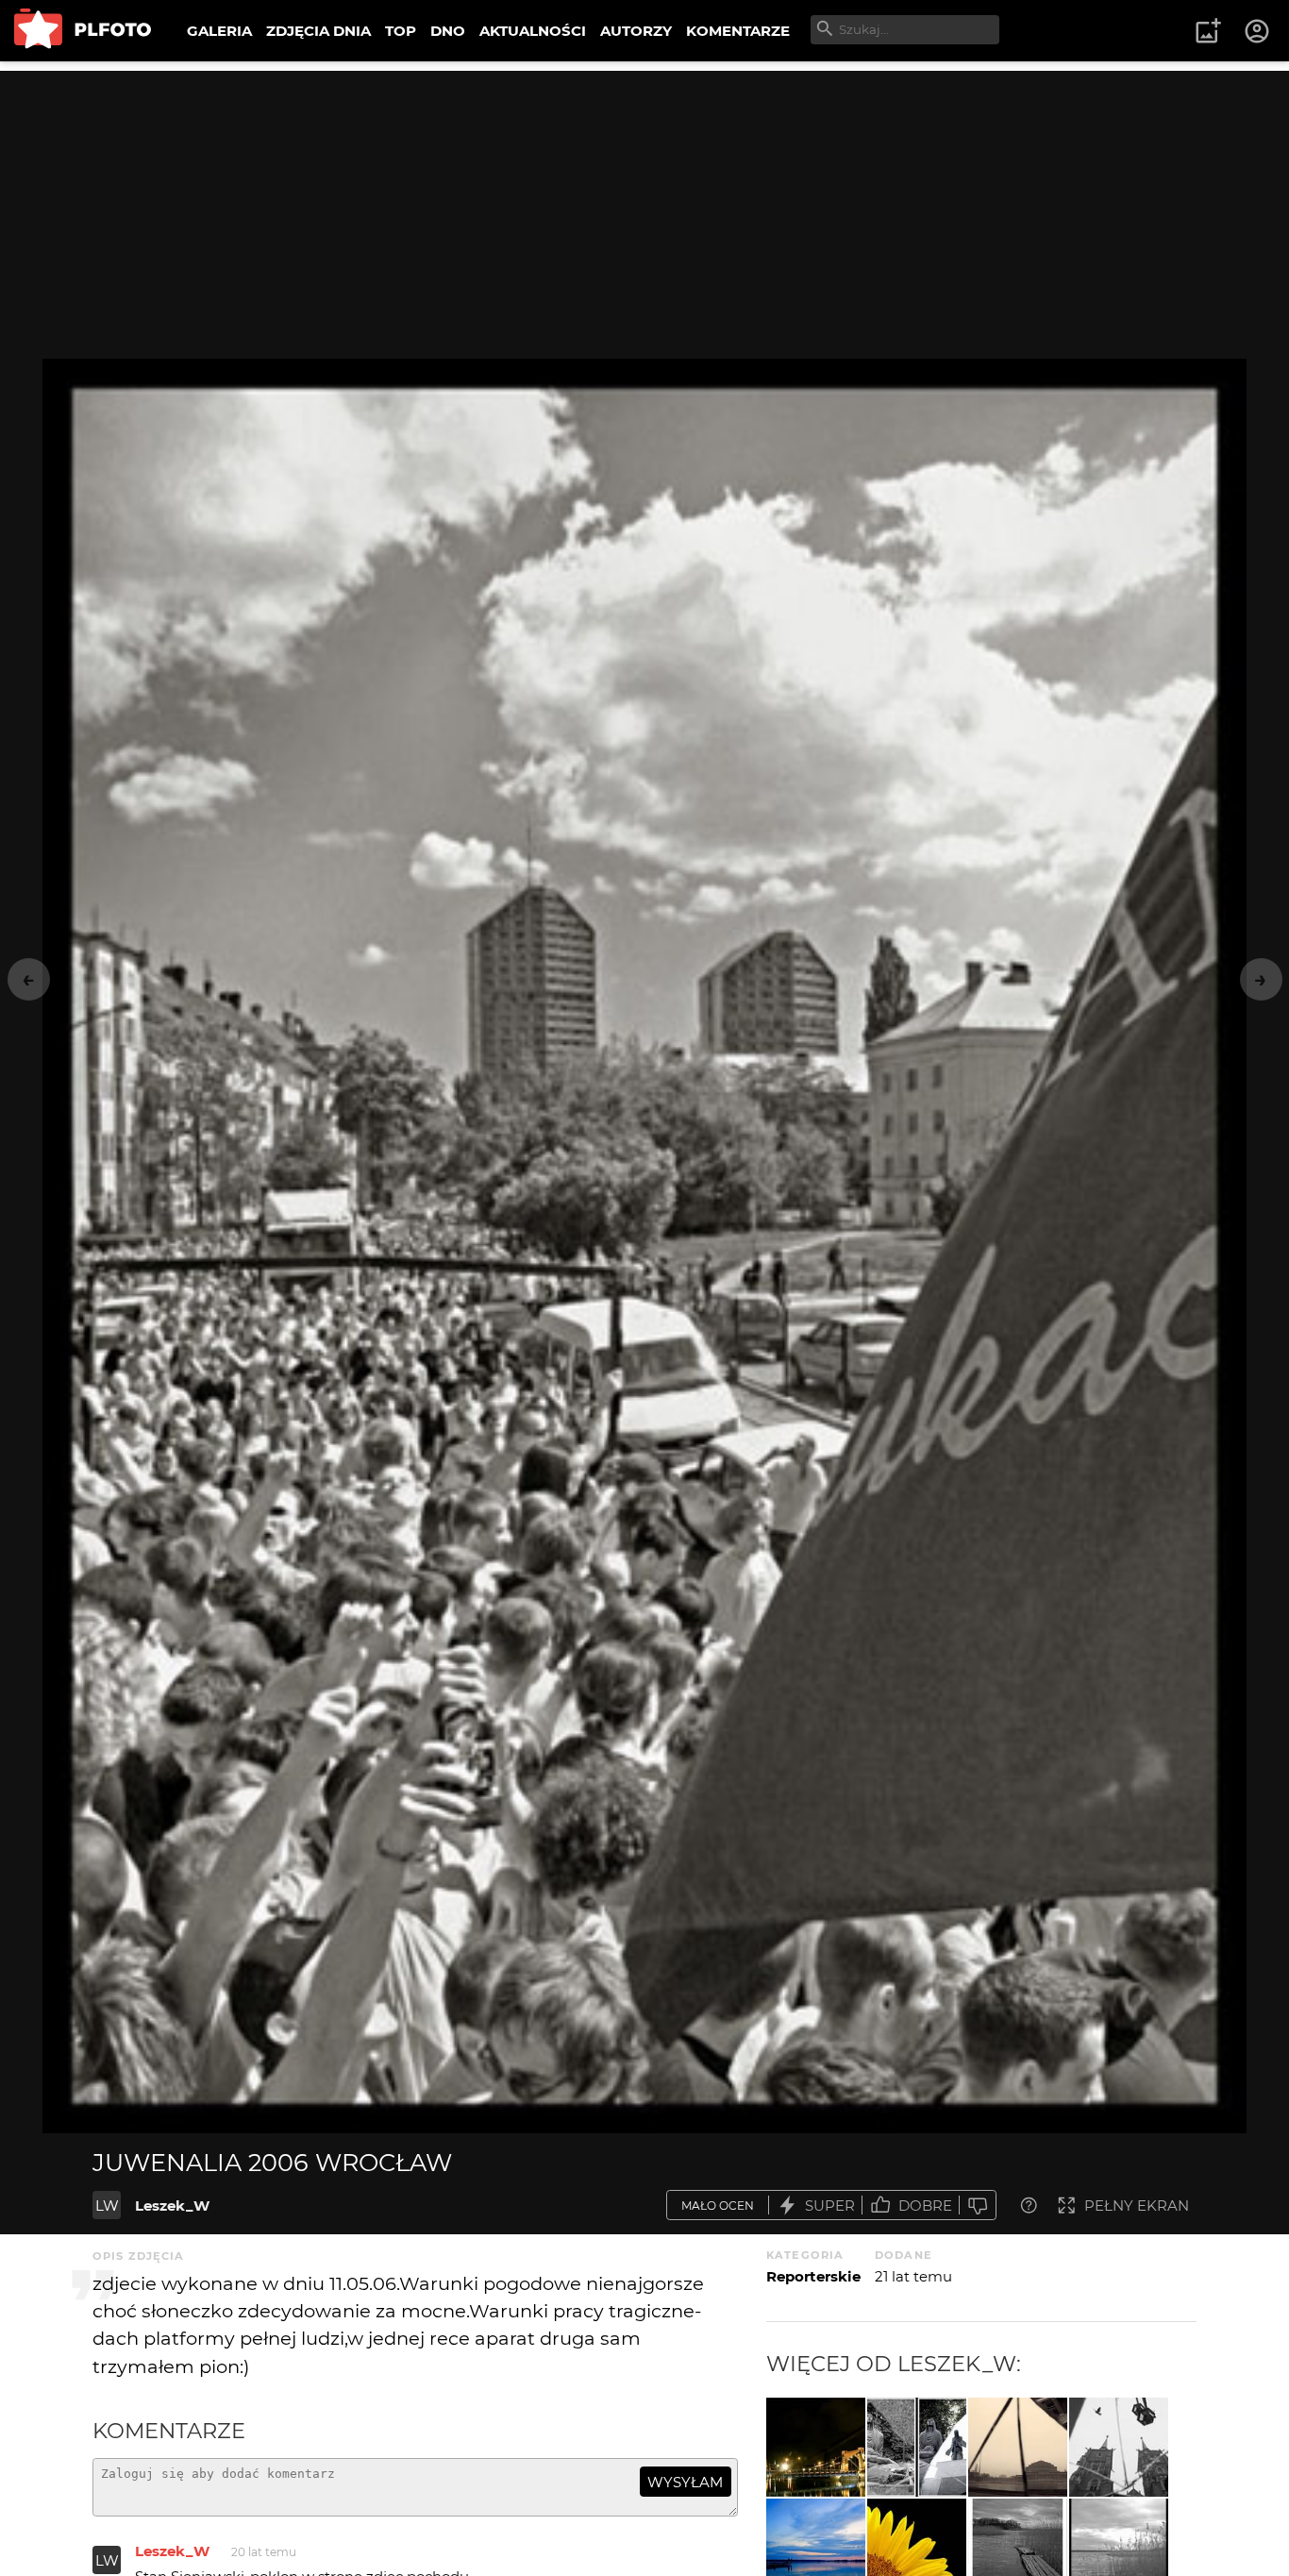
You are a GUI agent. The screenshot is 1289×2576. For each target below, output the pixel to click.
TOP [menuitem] (401, 31)
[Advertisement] (644, 203)
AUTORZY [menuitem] (636, 31)
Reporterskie (813, 2276)
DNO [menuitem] (448, 31)
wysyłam (685, 2482)
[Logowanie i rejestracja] (1258, 31)
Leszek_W (172, 2206)
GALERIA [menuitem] (219, 31)
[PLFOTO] (83, 31)
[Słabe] (978, 2206)
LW (107, 2206)
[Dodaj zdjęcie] (1208, 31)
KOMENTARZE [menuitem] (738, 31)
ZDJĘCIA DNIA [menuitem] (318, 31)
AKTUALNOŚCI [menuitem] (533, 31)
